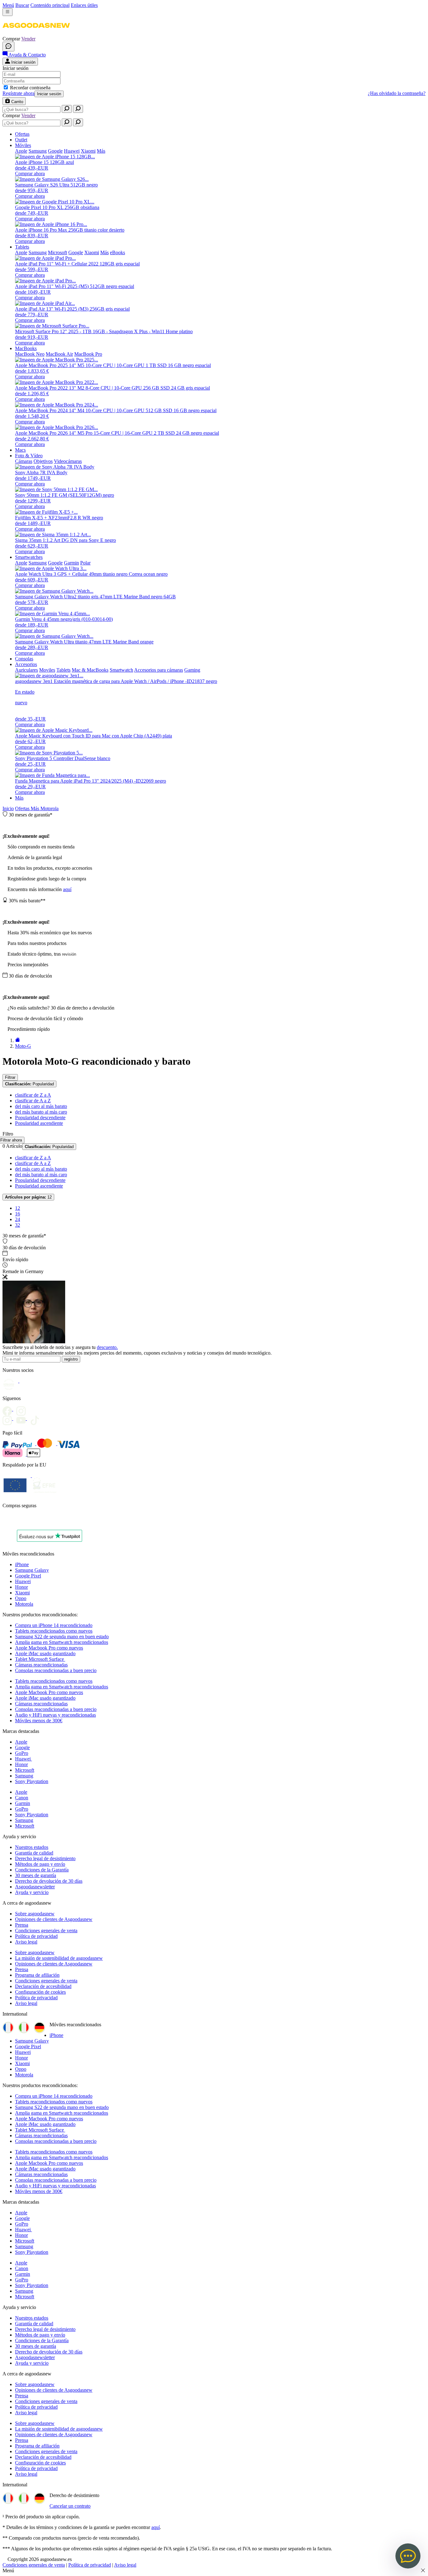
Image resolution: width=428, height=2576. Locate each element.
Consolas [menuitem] (24, 659)
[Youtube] (23, 1409)
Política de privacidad (36, 1936)
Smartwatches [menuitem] (29, 557)
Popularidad (29, 1084)
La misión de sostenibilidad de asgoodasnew (59, 1958)
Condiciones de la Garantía (42, 1870)
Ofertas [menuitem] (22, 134)
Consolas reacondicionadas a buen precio (56, 1670)
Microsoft (25, 1770)
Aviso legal (26, 1942)
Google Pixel (28, 1576)
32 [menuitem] (18, 1225)
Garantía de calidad (34, 1853)
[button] (36, 33)
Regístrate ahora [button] (18, 93)
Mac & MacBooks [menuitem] (90, 670)
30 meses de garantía (36, 1875)
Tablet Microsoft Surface (40, 1659)
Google (22, 1747)
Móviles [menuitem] (23, 145)
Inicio (8, 808)
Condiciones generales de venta (46, 1931)
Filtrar (10, 1077)
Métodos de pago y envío (40, 1864)
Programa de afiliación (37, 1975)
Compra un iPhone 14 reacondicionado (54, 1625)
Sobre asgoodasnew (35, 1914)
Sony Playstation (32, 1781)
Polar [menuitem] (85, 563)
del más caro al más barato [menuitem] (41, 1106)
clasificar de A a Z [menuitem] (33, 1101)
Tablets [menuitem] (22, 247)
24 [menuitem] (18, 1219)
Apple (21, 1742)
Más (19, 798)
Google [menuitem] (55, 151)
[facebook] (9, 1409)
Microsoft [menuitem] (57, 252)
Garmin (23, 1803)
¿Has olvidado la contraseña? (397, 93)
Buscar (22, 5)
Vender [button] (28, 39)
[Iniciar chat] (8, 47)
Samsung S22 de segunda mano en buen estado (62, 1637)
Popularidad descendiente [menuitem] (40, 1117)
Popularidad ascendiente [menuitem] (39, 1123)
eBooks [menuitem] (117, 252)
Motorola (50, 808)
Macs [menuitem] (20, 450)
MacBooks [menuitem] (26, 348)
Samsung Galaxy (32, 1570)
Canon (22, 1798)
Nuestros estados (32, 1847)
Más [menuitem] (101, 151)
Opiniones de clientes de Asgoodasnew (54, 1919)
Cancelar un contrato (70, 2506)
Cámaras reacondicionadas (41, 1665)
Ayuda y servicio (32, 1892)
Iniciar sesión (49, 94)
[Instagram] (9, 1418)
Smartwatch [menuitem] (121, 670)
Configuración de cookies (40, 1992)
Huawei (23, 1581)
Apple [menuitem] (21, 151)
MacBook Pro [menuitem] (88, 354)
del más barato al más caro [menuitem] (41, 1112)
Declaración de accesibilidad (43, 1986)
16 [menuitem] (18, 1214)
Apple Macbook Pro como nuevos (49, 1648)
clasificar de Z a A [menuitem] (33, 1095)
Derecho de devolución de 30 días (49, 1881)
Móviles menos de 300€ (39, 1721)
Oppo (21, 1598)
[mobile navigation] (8, 12)
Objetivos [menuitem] (43, 461)
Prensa (22, 1925)
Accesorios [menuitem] (26, 664)
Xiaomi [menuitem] (88, 151)
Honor (21, 1587)
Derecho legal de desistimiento (45, 1858)
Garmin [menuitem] (71, 563)
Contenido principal (50, 5)
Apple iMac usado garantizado (45, 1653)
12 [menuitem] (18, 1208)
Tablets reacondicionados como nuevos (54, 1631)
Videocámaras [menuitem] (68, 461)
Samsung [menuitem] (38, 151)
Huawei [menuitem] (72, 151)
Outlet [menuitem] (21, 140)
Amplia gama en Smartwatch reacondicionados (62, 1642)
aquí (67, 889)
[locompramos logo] (4, 1522)
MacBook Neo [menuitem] (30, 354)
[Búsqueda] (67, 109)
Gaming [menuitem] (192, 670)
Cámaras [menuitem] (24, 461)
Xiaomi (22, 1593)
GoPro (22, 1753)
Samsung (24, 1776)
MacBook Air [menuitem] (59, 354)
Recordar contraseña (30, 88)
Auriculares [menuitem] (26, 670)
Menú (8, 5)
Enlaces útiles (84, 5)
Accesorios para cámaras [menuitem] (159, 670)
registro (71, 1359)
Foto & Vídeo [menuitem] (29, 456)
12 (28, 1197)
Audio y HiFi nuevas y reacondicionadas (55, 1715)
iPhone (22, 1564)
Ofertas (23, 808)
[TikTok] (36, 1418)
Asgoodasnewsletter (35, 1887)
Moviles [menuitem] (47, 670)
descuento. (107, 1347)
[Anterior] (18, 1040)
